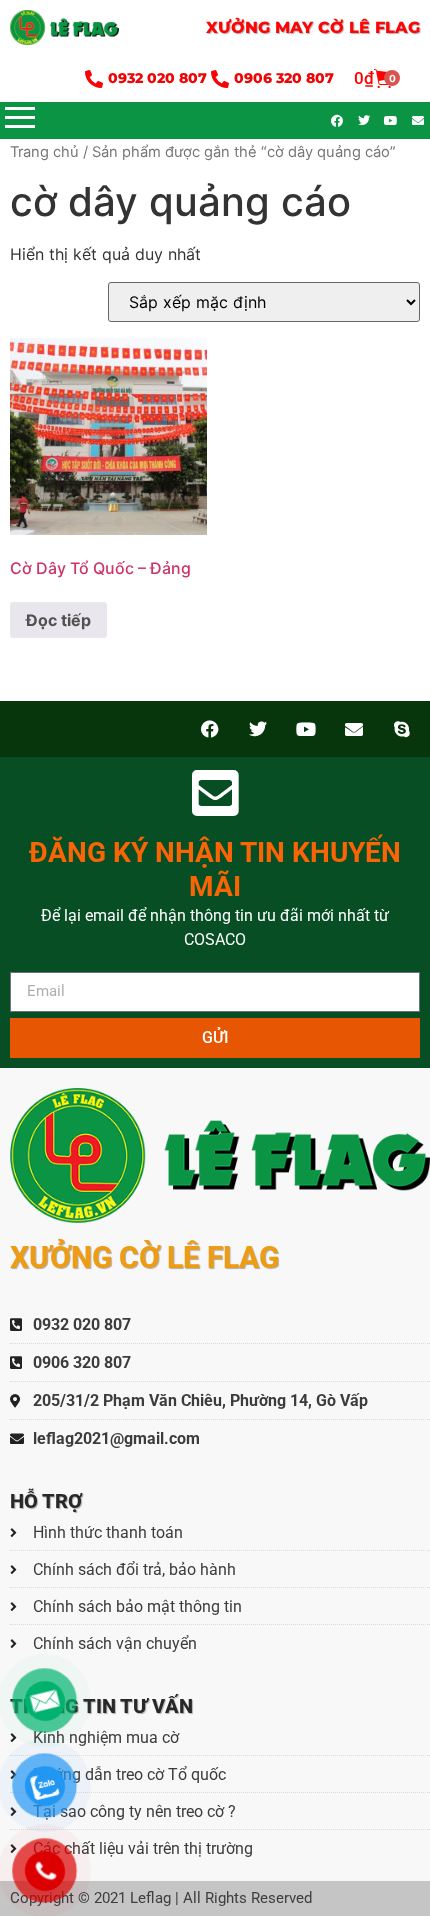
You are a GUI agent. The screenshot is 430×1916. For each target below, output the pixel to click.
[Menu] (110, 118)
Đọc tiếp (58, 620)
